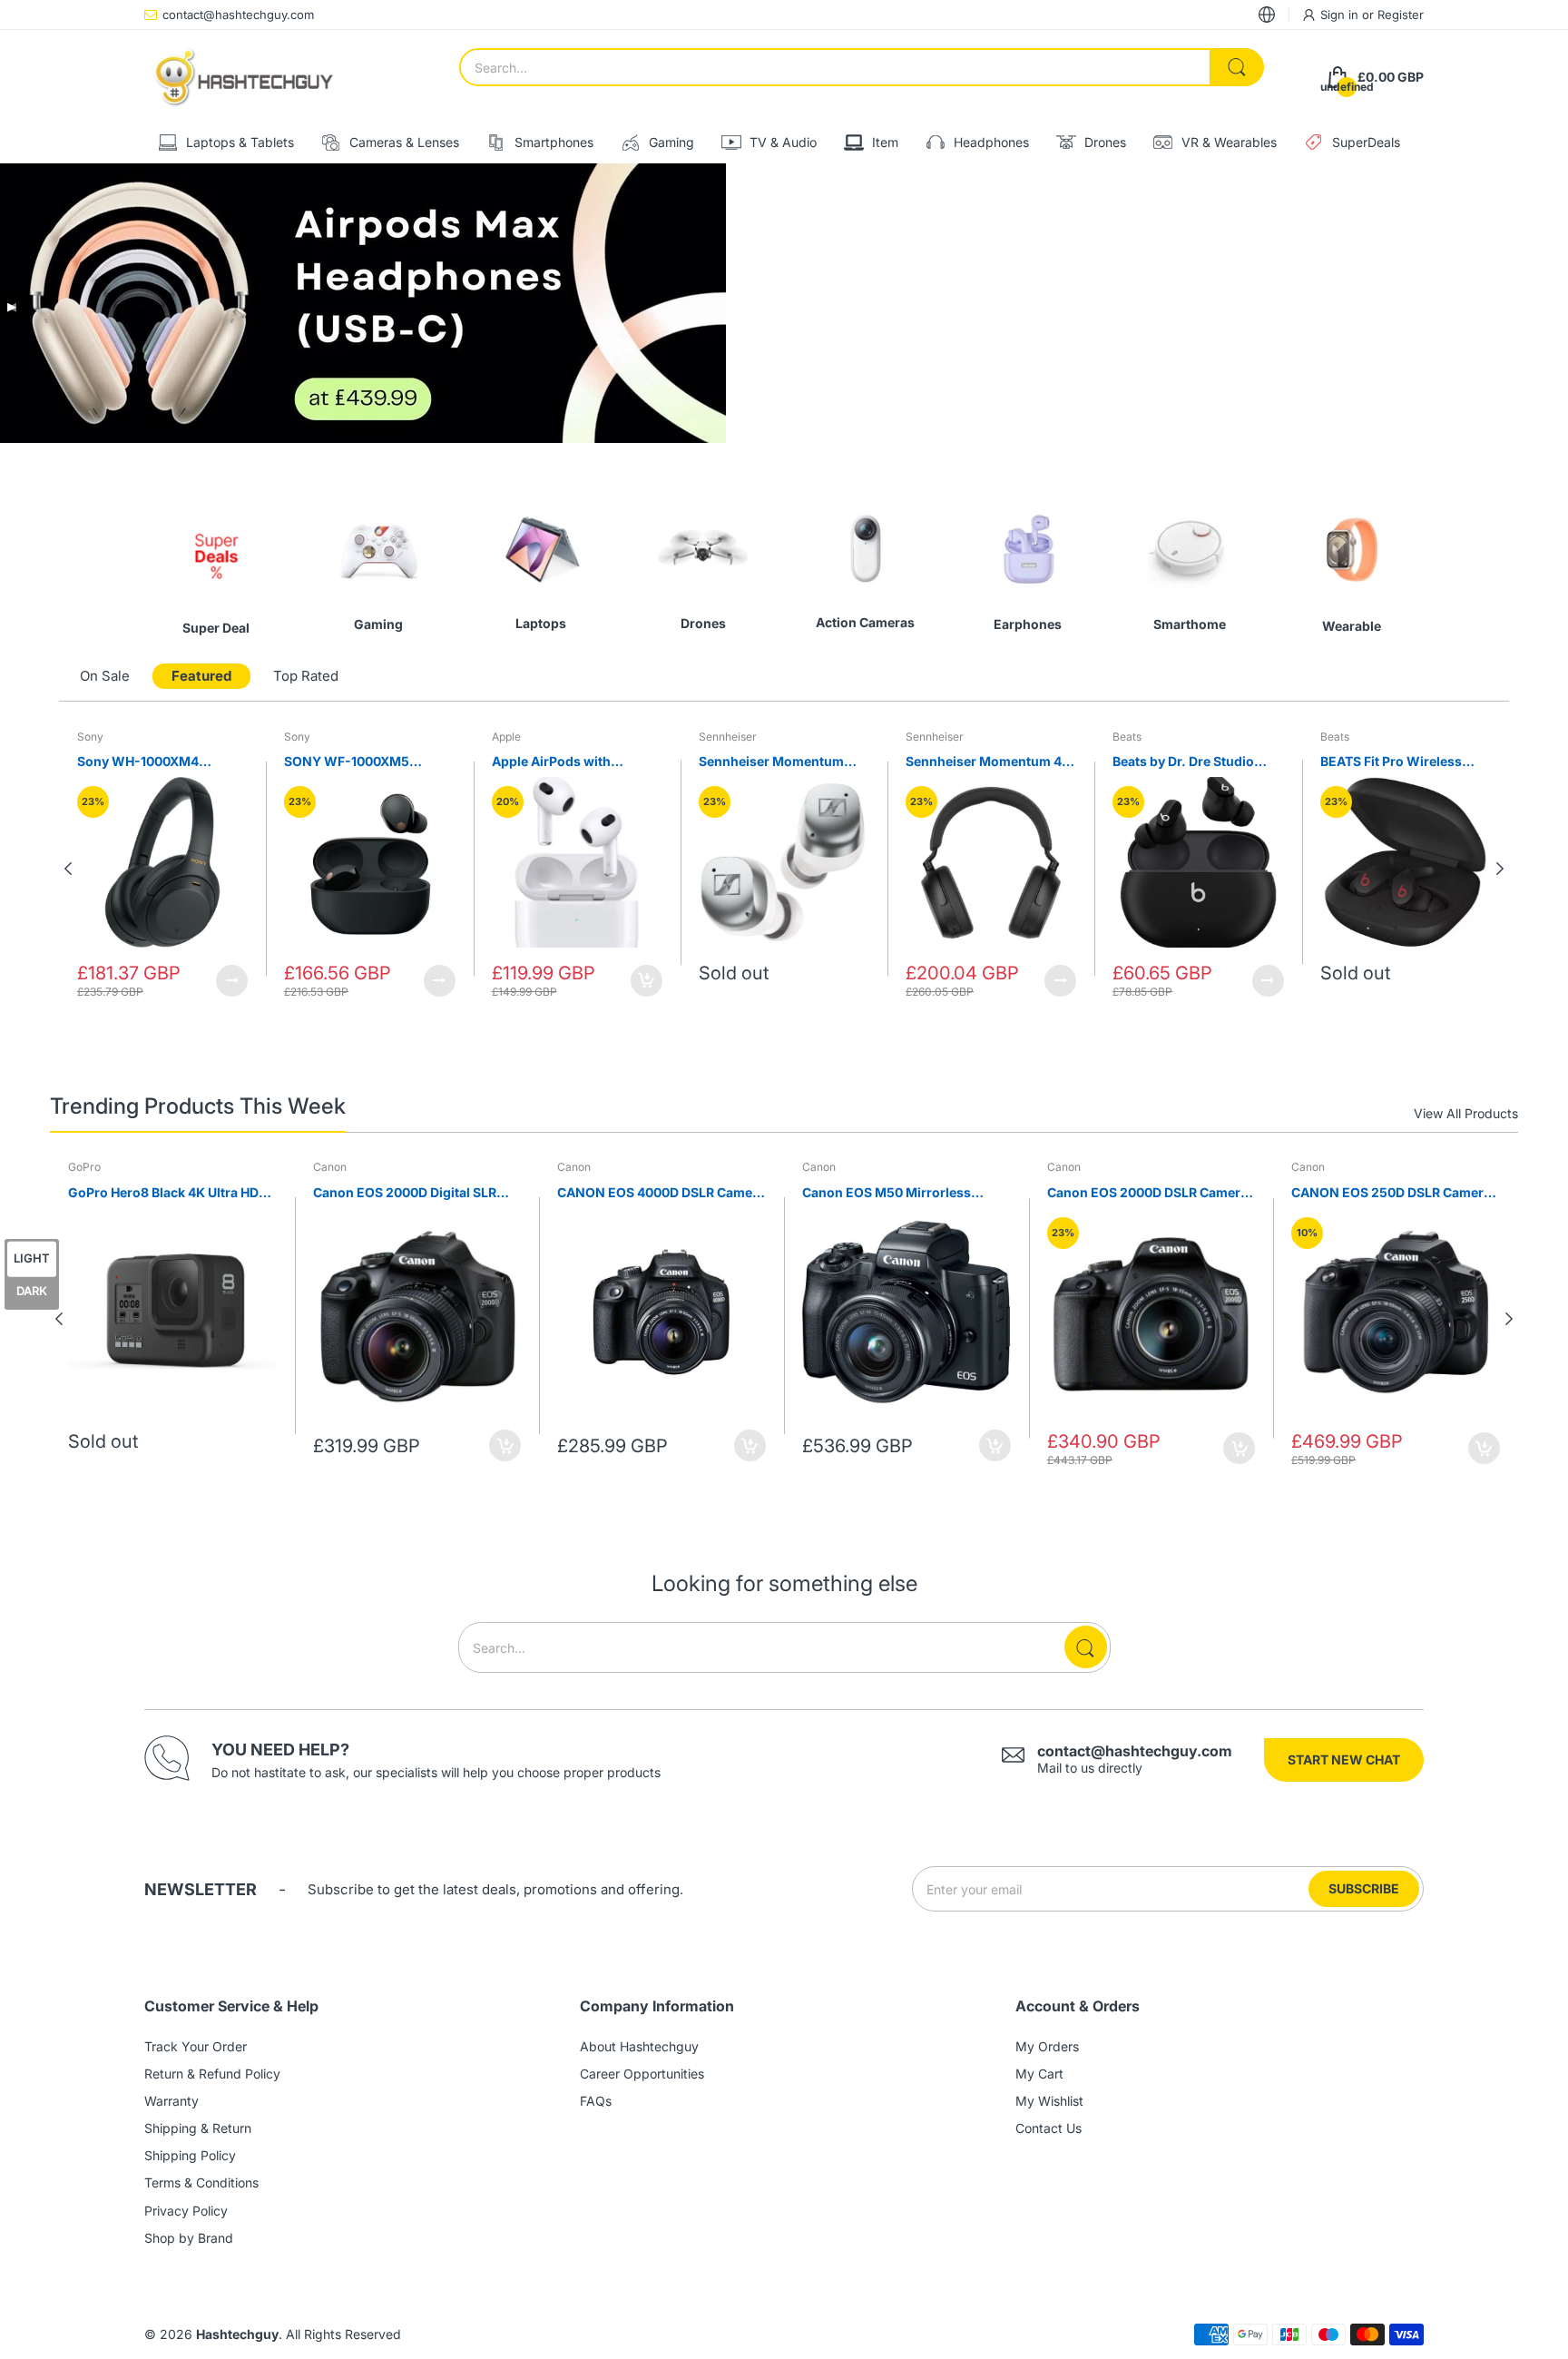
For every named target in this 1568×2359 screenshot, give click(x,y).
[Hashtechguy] (244, 77)
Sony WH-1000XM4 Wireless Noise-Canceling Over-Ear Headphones (159, 762)
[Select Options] (232, 981)
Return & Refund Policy (212, 2074)
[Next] (68, 869)
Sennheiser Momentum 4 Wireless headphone (984, 762)
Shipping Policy (190, 2155)
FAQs (596, 2101)
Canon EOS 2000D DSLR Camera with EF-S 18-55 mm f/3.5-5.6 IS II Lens (1147, 1193)
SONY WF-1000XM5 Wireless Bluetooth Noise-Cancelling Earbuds (366, 762)
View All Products (1466, 1113)
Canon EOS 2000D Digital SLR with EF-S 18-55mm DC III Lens (408, 1193)
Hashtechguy (237, 2334)
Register (1401, 15)
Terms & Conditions (201, 2182)
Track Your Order (196, 2046)
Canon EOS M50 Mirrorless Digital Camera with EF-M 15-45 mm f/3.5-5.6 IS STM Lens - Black (906, 1193)
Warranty (171, 2101)
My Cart (1039, 2074)
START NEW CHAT (1344, 1759)
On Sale (105, 676)
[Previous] (1500, 869)
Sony (90, 737)
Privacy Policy (186, 2211)
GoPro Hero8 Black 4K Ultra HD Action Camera (163, 1193)
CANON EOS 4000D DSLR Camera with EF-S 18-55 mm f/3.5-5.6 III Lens (661, 1193)
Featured (201, 676)
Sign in (1341, 15)
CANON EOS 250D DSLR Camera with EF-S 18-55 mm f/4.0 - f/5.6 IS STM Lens (1392, 1193)
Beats (1127, 737)
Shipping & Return (198, 2128)
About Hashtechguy (639, 2046)
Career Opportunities (642, 2074)
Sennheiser (728, 737)
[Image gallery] (216, 550)
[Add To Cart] (647, 981)
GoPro (84, 1167)
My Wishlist (1049, 2101)
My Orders (1047, 2046)
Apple (506, 737)
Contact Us (1049, 2128)
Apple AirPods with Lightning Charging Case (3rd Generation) (569, 762)
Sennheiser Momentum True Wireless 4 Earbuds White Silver (775, 762)
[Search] (1237, 67)
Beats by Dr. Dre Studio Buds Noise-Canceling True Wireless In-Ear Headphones (1198, 762)
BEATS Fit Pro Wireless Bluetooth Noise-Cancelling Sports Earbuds (1403, 762)
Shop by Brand (189, 2238)
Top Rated (306, 676)
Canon (330, 1167)
